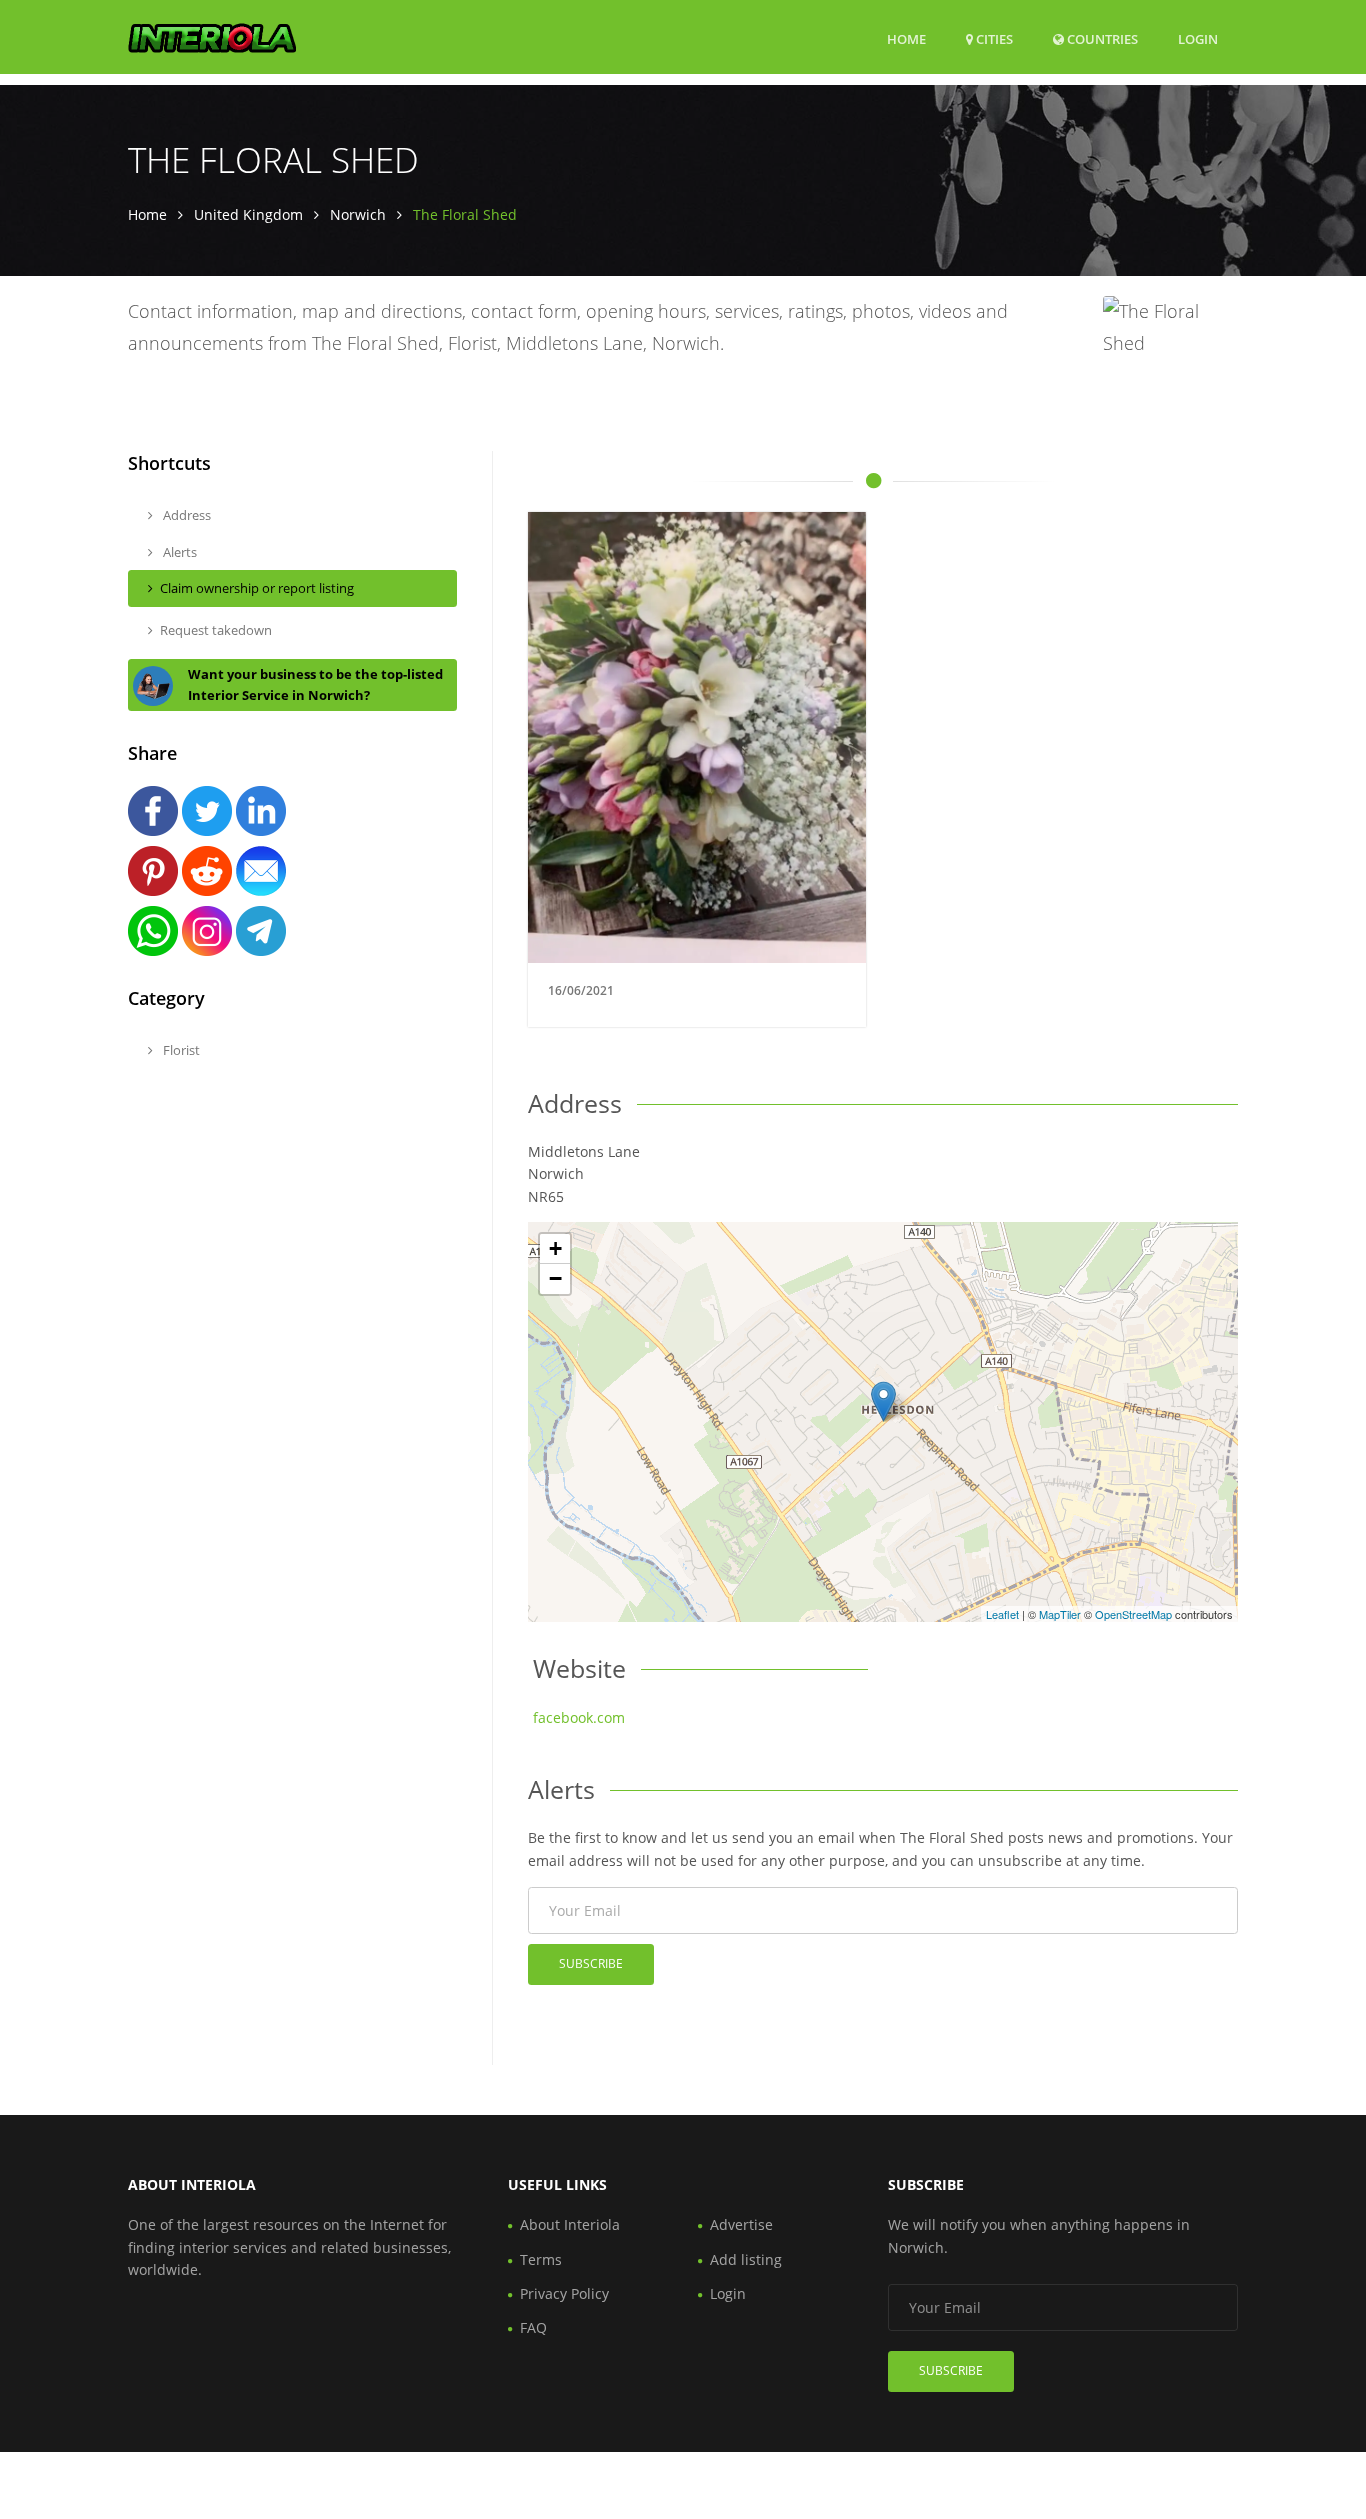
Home (906, 39)
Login (1198, 38)
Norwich (358, 214)
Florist (180, 1050)
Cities (993, 39)
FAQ (533, 2327)
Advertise (741, 2224)
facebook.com (579, 1717)
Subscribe (591, 1963)
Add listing (746, 2259)
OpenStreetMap (1133, 1614)
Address (185, 515)
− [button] (555, 1278)
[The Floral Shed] (883, 1401)
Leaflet (1002, 1614)
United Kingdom (248, 214)
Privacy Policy (564, 2293)
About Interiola (570, 2224)
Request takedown (216, 630)
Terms (541, 2259)
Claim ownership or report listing (257, 588)
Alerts (178, 552)
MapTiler (1060, 1614)
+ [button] (555, 1248)
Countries (1101, 38)
